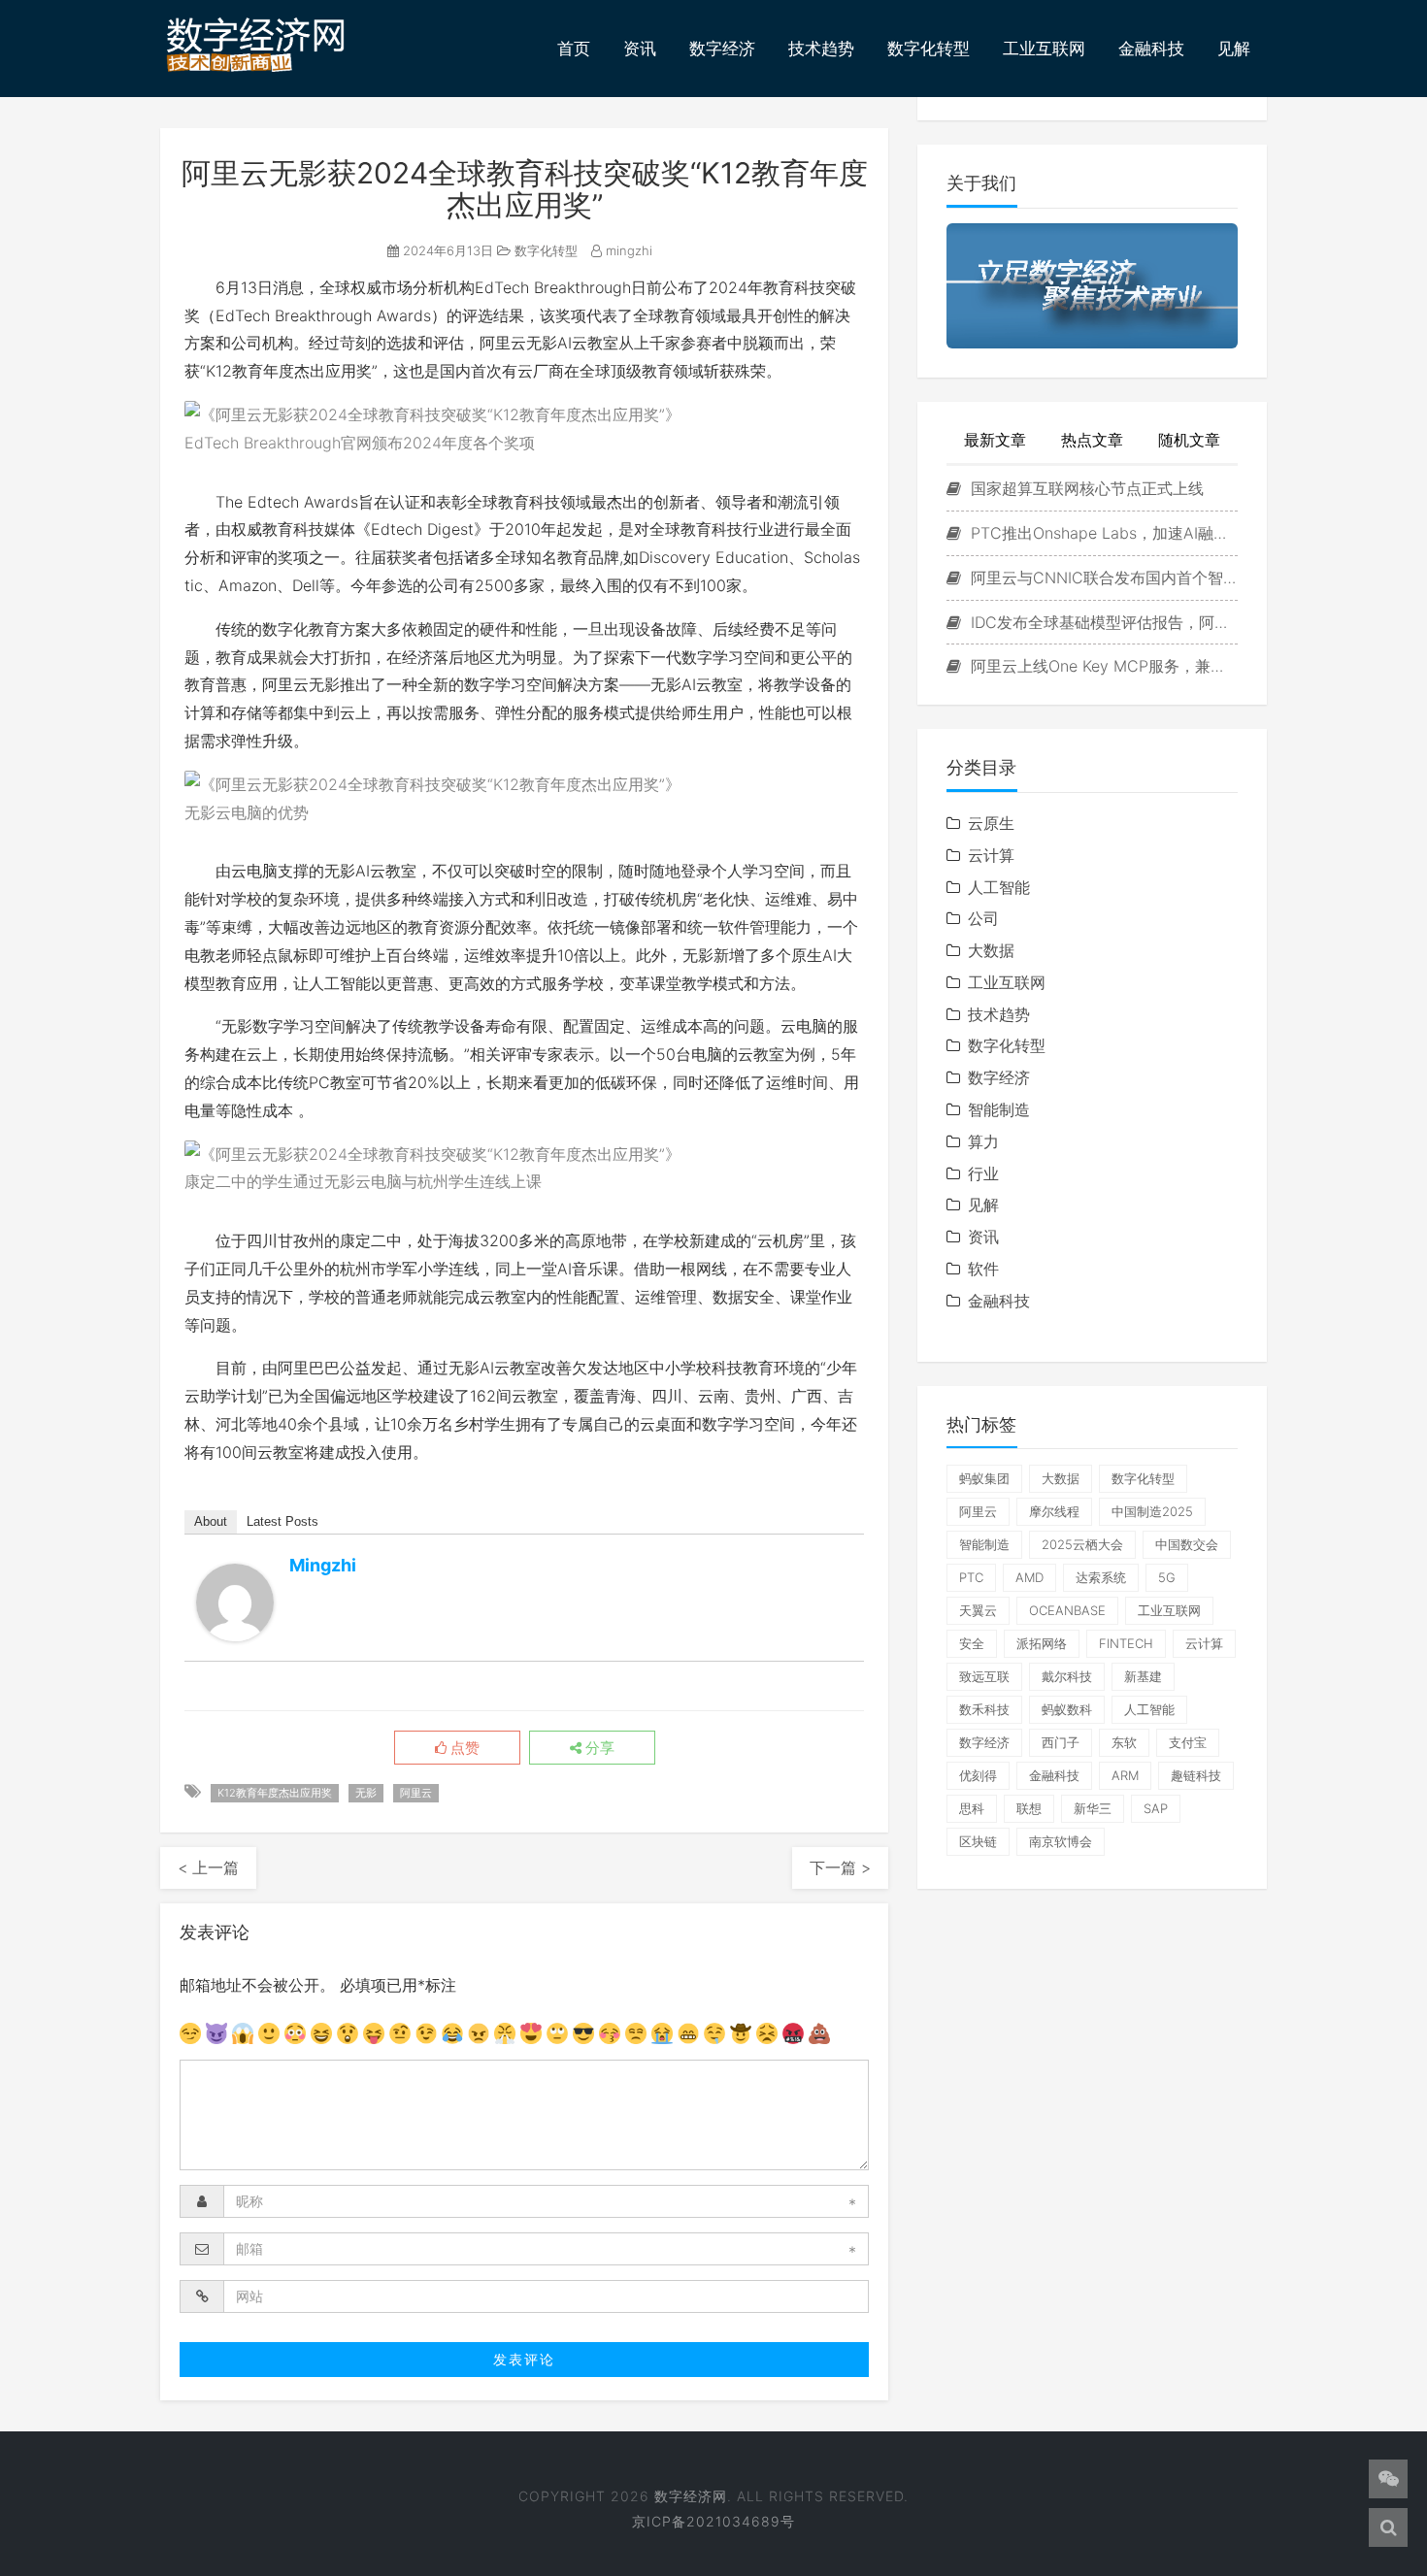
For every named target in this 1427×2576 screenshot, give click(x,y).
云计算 (991, 855)
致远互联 (984, 1676)
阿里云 (416, 1793)
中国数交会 (1187, 1544)
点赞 (463, 1748)
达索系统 (1101, 1577)
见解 (1234, 49)
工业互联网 (1044, 49)
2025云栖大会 (1082, 1544)
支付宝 (1188, 1742)
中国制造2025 (1152, 1511)
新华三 (1093, 1808)
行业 (983, 1173)
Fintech (1126, 1643)
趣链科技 (1196, 1775)
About (211, 1521)
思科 (972, 1808)
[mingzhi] (235, 1602)
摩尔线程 (1054, 1511)
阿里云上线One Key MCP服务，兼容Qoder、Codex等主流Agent (1102, 666)
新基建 (1143, 1676)
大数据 (991, 950)
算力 (983, 1141)
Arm (1125, 1775)
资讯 (640, 49)
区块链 (978, 1841)
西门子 (1061, 1742)
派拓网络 (1042, 1643)
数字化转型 (929, 49)
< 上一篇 (208, 1867)
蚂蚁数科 (1067, 1709)
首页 (574, 49)
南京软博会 (1061, 1841)
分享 (598, 1748)
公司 (983, 918)
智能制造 (999, 1109)
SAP (1156, 1808)
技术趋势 (821, 49)
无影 (366, 1793)
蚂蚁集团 (984, 1478)
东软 (1124, 1742)
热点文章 (1092, 440)
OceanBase (1067, 1610)
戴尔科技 (1067, 1676)
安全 (972, 1643)
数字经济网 (691, 2496)
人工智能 (999, 887)
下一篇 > (840, 1867)
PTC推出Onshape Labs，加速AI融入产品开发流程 (1102, 533)
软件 (983, 1269)
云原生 (991, 823)
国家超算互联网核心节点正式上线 (1085, 488)
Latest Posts (282, 1521)
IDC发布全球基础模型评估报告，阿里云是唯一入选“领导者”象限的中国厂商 (1102, 622)
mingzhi (627, 250)
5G (1167, 1577)
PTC (971, 1577)
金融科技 (1151, 49)
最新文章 (995, 440)
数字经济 (722, 49)
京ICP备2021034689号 (713, 2521)
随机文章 (1189, 440)
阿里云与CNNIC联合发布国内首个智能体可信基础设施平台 (1102, 578)
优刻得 (978, 1775)
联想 (1029, 1808)
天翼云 (978, 1610)
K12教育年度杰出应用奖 (275, 1793)
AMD (1029, 1577)
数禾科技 (984, 1709)
